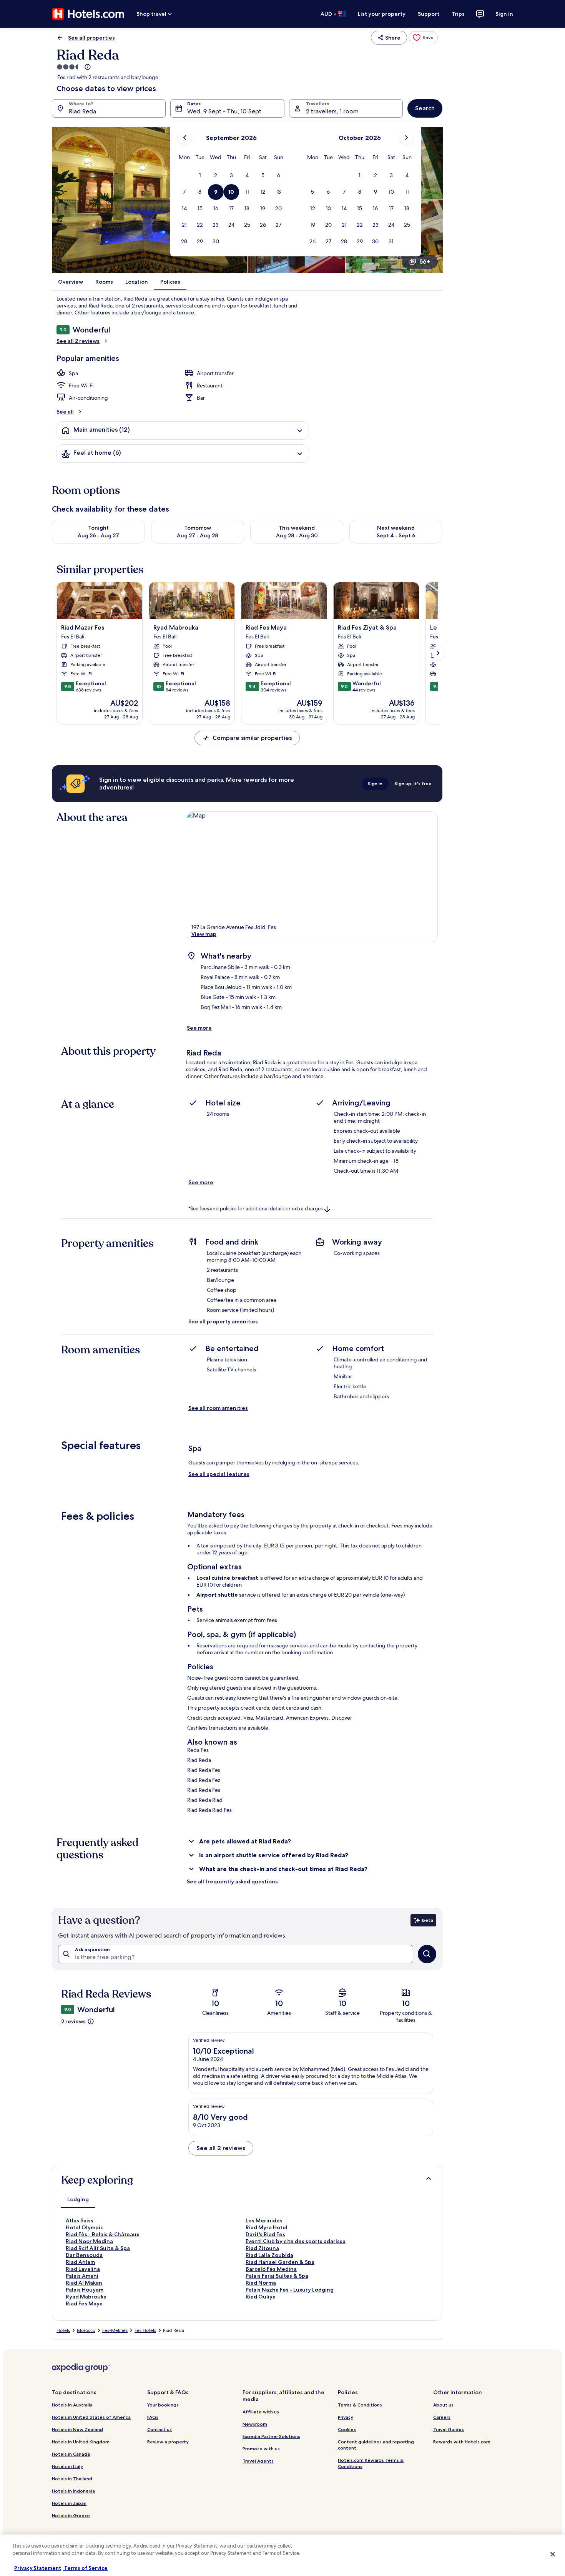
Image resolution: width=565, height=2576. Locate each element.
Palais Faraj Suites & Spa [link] (277, 2276)
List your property (382, 14)
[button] (200, 175)
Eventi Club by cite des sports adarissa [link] (296, 2241)
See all (65, 412)
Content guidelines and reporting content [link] (376, 2445)
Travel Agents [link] (258, 2461)
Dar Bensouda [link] (84, 2255)
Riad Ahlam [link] (80, 2262)
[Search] (427, 1954)
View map (204, 934)
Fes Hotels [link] (145, 2330)
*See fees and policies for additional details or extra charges (255, 1209)
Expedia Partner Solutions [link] (271, 2436)
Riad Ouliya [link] (261, 2297)
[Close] (553, 2554)
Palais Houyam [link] (85, 2290)
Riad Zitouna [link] (262, 2248)
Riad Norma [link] (261, 2283)
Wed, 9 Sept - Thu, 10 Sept (224, 111)
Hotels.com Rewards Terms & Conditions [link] (371, 2463)
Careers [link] (442, 2417)
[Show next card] (438, 653)
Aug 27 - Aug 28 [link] (198, 535)
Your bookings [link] (163, 2405)
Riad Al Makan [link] (84, 2283)
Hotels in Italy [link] (67, 2466)
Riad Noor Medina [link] (89, 2241)
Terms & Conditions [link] (360, 2405)
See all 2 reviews (78, 341)
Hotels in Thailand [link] (72, 2479)
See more (199, 1028)
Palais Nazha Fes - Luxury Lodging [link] (290, 2290)
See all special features (219, 1474)
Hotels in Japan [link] (69, 2503)
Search (425, 108)
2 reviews (73, 2021)
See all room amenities (218, 1408)
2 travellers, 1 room (332, 111)
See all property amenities (223, 1321)
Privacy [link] (346, 2417)
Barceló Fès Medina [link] (271, 2269)
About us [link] (443, 2405)
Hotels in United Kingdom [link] (81, 2442)
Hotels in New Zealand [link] (77, 2429)
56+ (425, 262)
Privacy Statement (38, 2568)
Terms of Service (85, 2568)
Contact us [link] (160, 2429)
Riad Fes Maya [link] (84, 2303)
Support (429, 14)
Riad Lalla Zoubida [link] (269, 2255)
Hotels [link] (63, 2330)
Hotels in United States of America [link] (91, 2417)
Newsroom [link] (255, 2424)
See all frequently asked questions (232, 1881)
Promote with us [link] (261, 2449)
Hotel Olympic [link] (84, 2227)
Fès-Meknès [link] (115, 2330)
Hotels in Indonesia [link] (73, 2491)
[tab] (78, 2199)
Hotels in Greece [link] (71, 2515)
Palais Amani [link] (82, 2276)
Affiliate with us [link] (261, 2412)
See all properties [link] (91, 38)
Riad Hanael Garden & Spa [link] (280, 2262)
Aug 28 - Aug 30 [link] (297, 535)
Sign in (504, 14)
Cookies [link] (347, 2429)
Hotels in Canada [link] (71, 2454)
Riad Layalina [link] (83, 2269)
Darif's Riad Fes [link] (265, 2234)
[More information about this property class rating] (87, 67)
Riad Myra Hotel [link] (267, 2227)
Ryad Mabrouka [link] (86, 2297)
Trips (458, 14)
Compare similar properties (252, 738)
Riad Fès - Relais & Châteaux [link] (102, 2234)
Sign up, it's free (413, 784)
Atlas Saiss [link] (80, 2220)
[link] (423, 38)
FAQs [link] (153, 2417)
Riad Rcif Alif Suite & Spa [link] (98, 2248)
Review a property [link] (168, 2442)
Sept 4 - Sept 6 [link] (396, 535)
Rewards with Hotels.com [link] (462, 2442)
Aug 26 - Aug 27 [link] (98, 535)
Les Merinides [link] (264, 2220)
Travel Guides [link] (449, 2429)
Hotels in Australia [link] (72, 2405)
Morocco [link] (86, 2330)
